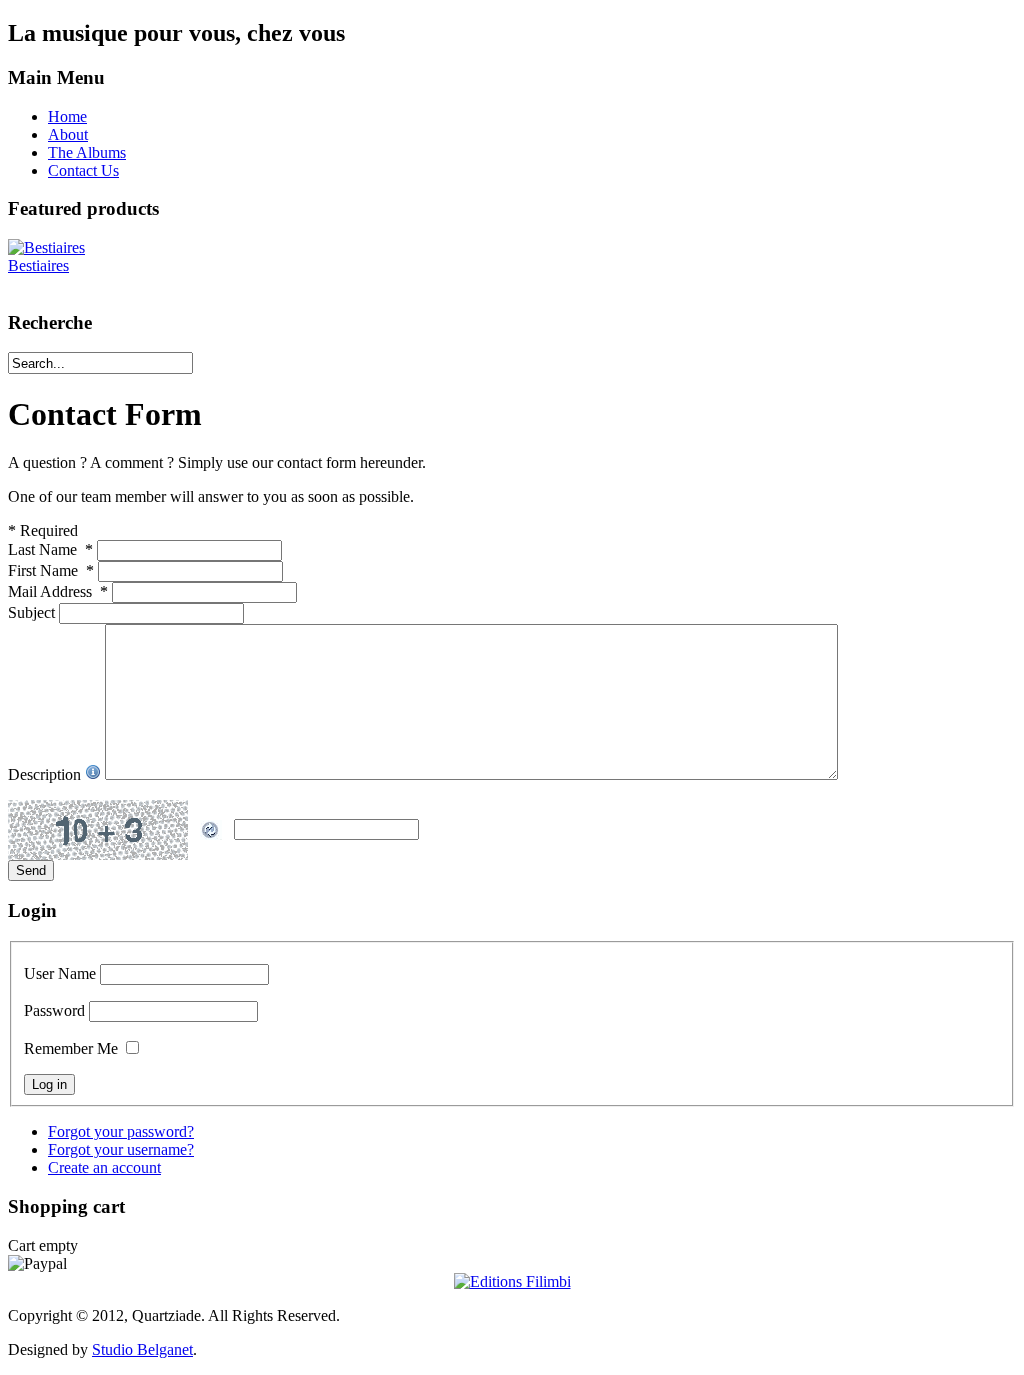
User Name (60, 973)
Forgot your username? (121, 1149)
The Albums (87, 152)
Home (67, 116)
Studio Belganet (142, 1349)
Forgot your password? (121, 1131)
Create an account (104, 1167)
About (68, 134)
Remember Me (71, 1048)
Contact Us (83, 170)
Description (46, 774)
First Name (51, 570)
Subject (33, 612)
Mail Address (58, 591)
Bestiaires (38, 265)
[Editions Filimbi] (512, 1281)
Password (54, 1010)
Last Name (50, 549)
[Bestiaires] (46, 247)
